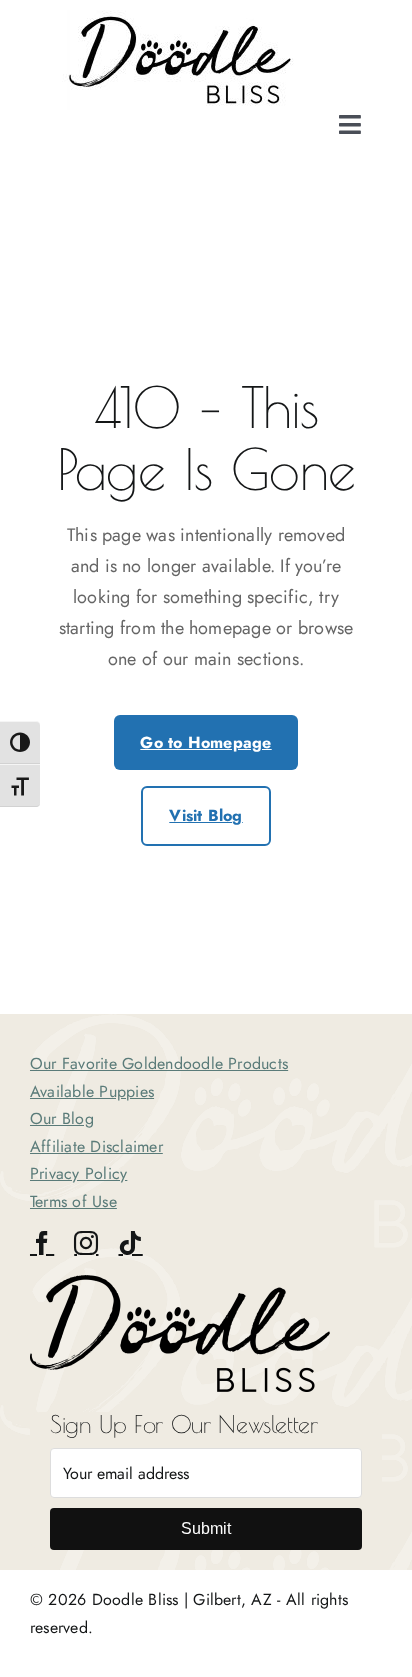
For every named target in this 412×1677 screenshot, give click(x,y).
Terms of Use (73, 1201)
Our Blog (62, 1118)
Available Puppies (92, 1091)
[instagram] (86, 1243)
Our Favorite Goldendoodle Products (159, 1063)
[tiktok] (130, 1243)
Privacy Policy (78, 1173)
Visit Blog (205, 815)
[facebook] (42, 1243)
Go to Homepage (205, 742)
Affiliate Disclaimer (96, 1146)
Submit (206, 1528)
